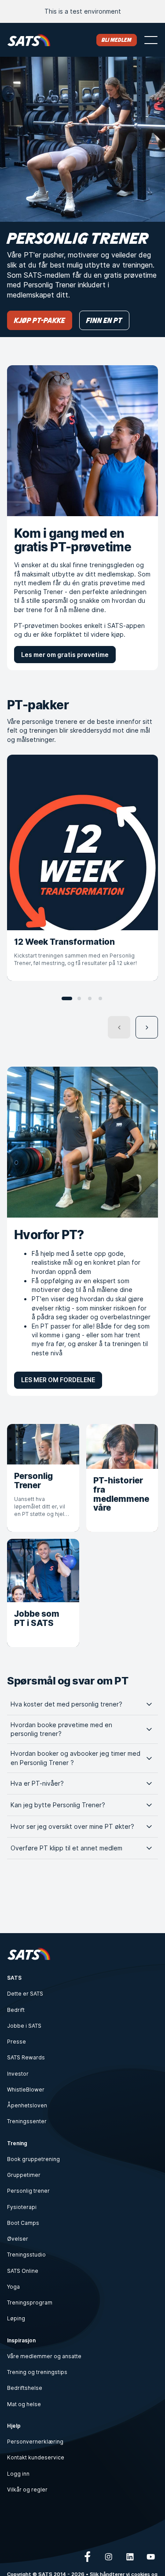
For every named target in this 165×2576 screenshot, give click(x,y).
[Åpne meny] (151, 40)
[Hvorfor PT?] (82, 1142)
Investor (18, 2074)
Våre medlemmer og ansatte (44, 2356)
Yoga (13, 2287)
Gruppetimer (24, 2175)
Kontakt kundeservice (36, 2457)
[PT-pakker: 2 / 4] (79, 998)
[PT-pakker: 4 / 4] (100, 998)
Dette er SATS (25, 1994)
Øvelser (18, 2239)
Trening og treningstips (37, 2372)
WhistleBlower (26, 2090)
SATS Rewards (26, 2057)
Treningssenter (27, 2121)
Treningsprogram (30, 2303)
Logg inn (18, 2474)
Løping (16, 2318)
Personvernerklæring (35, 2442)
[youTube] (151, 2557)
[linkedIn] (130, 2557)
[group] (82, 868)
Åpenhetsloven (27, 2105)
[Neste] (147, 1027)
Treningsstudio (26, 2255)
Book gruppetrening (33, 2159)
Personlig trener (28, 2191)
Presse (16, 2042)
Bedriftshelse (25, 2388)
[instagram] (109, 2557)
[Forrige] (119, 1027)
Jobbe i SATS (24, 2026)
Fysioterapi (22, 2207)
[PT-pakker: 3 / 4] (90, 998)
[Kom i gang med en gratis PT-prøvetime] (82, 441)
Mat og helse (24, 2404)
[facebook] (88, 2557)
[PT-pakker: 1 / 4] (67, 998)
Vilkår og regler (27, 2490)
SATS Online (23, 2271)
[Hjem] (29, 40)
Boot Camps (23, 2223)
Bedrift (16, 2010)
